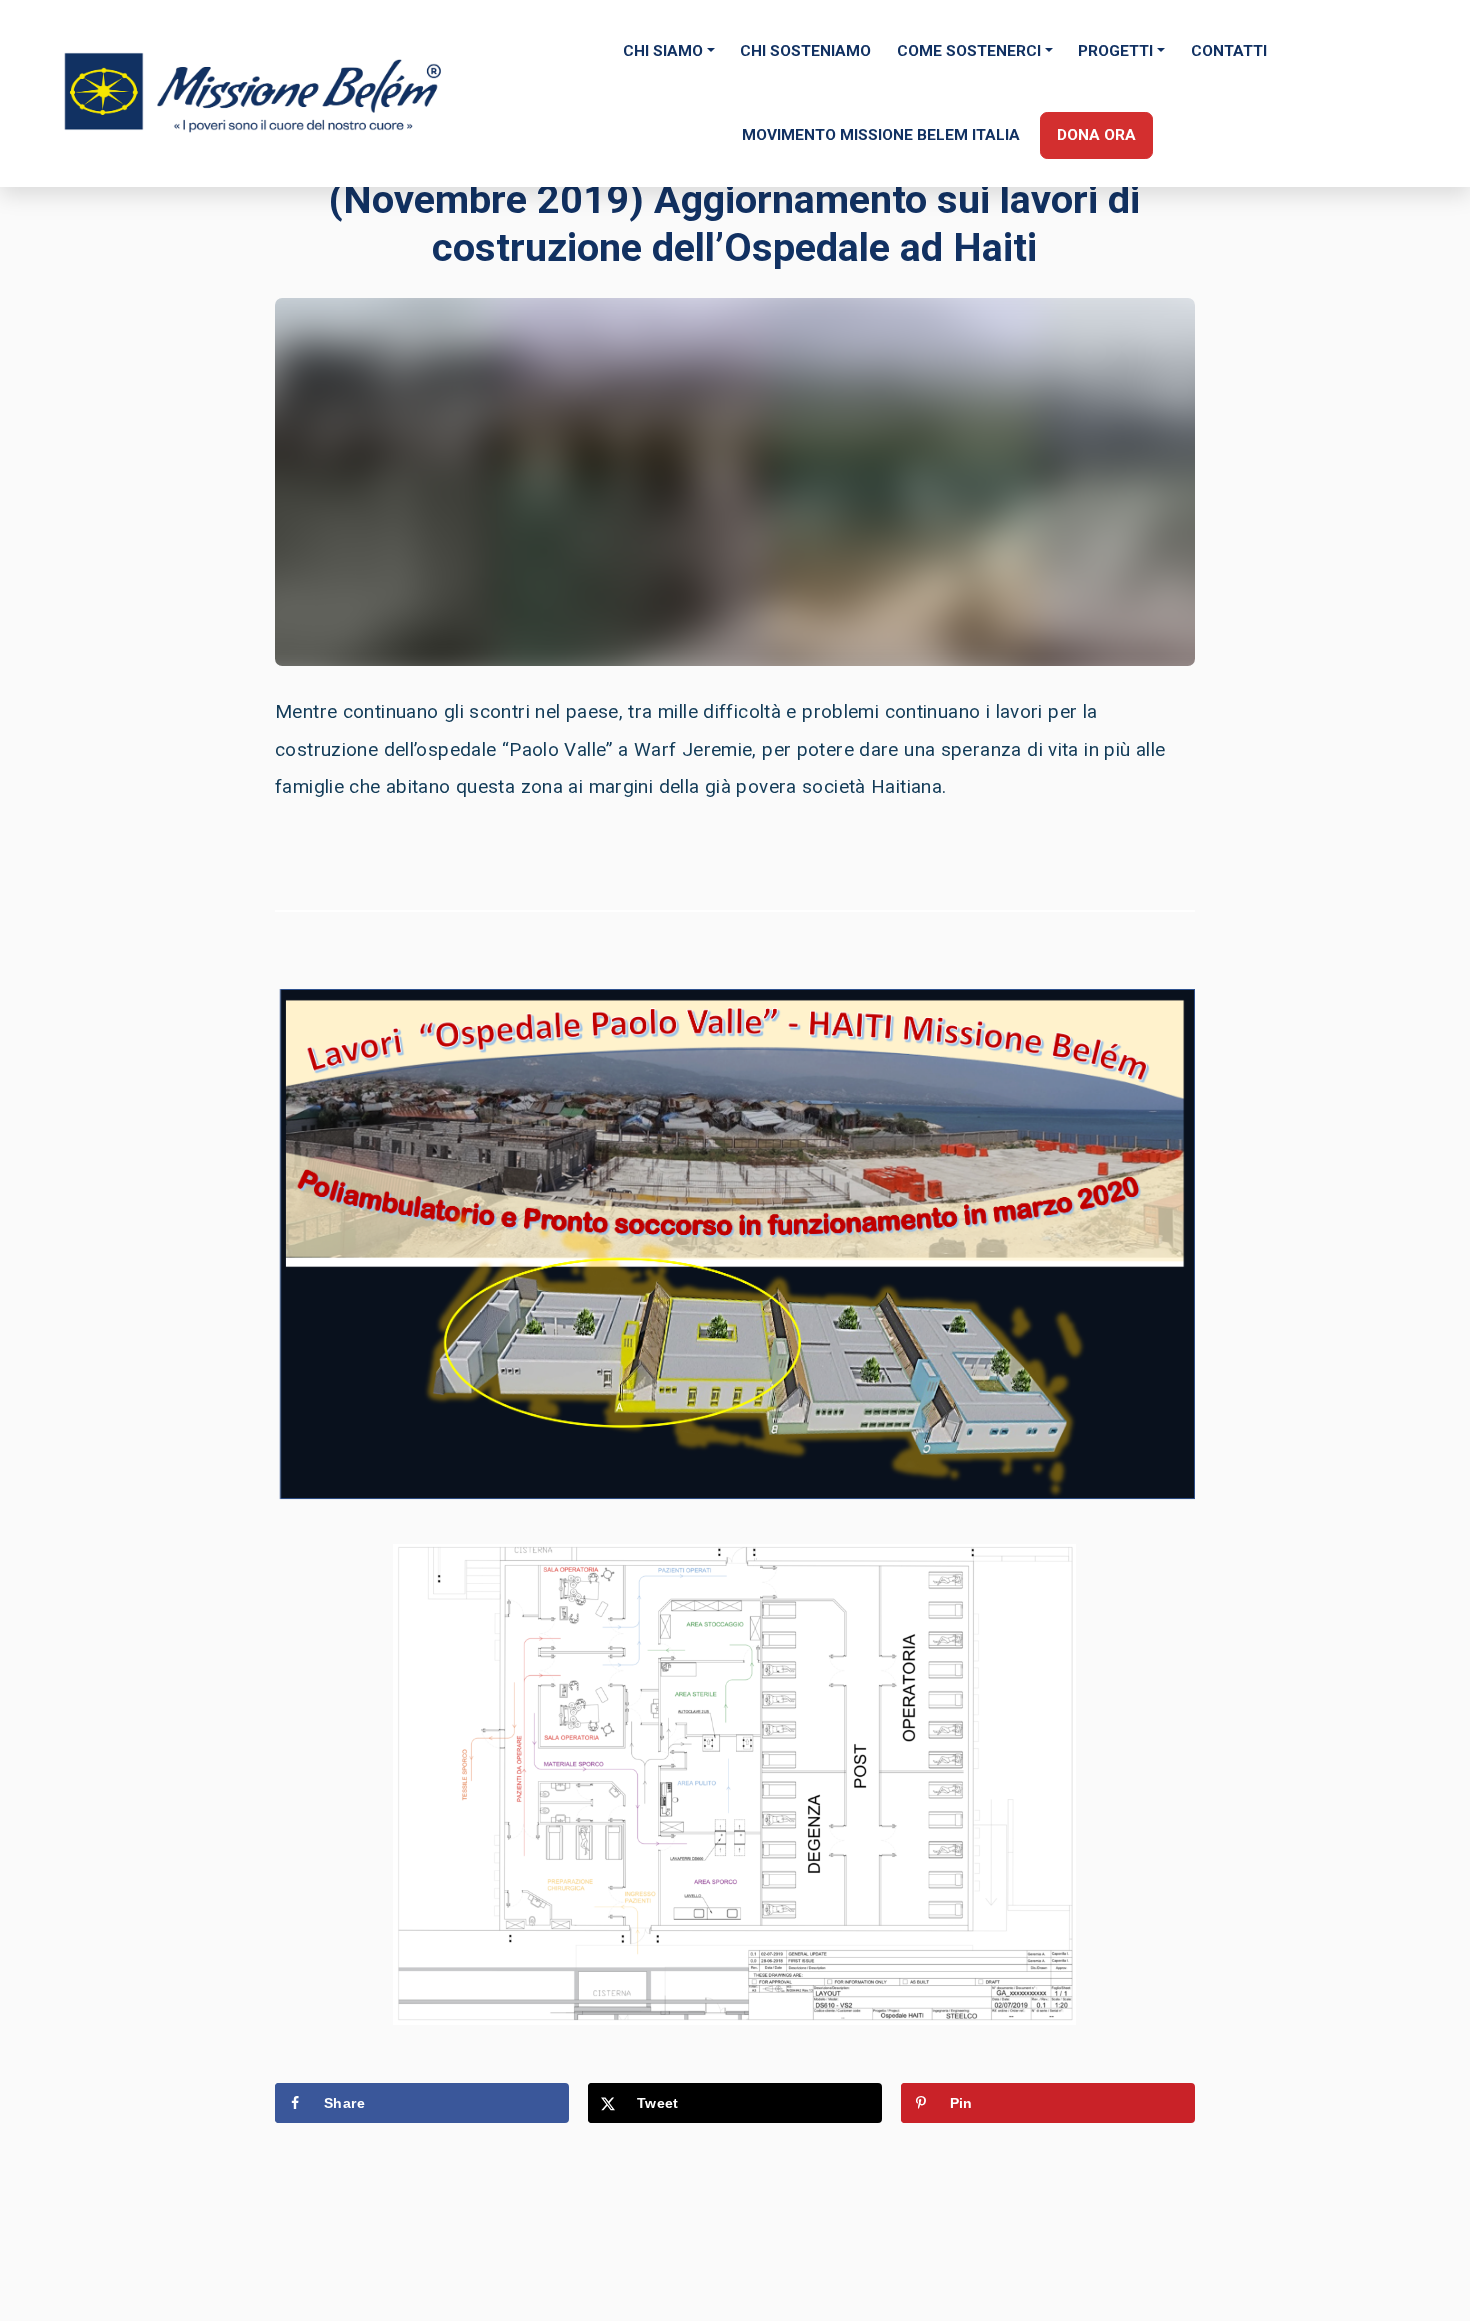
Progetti (1115, 51)
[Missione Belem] (255, 93)
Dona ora (1096, 135)
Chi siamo (663, 51)
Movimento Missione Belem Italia (881, 135)
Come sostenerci (969, 51)
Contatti (1229, 51)
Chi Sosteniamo (805, 51)
